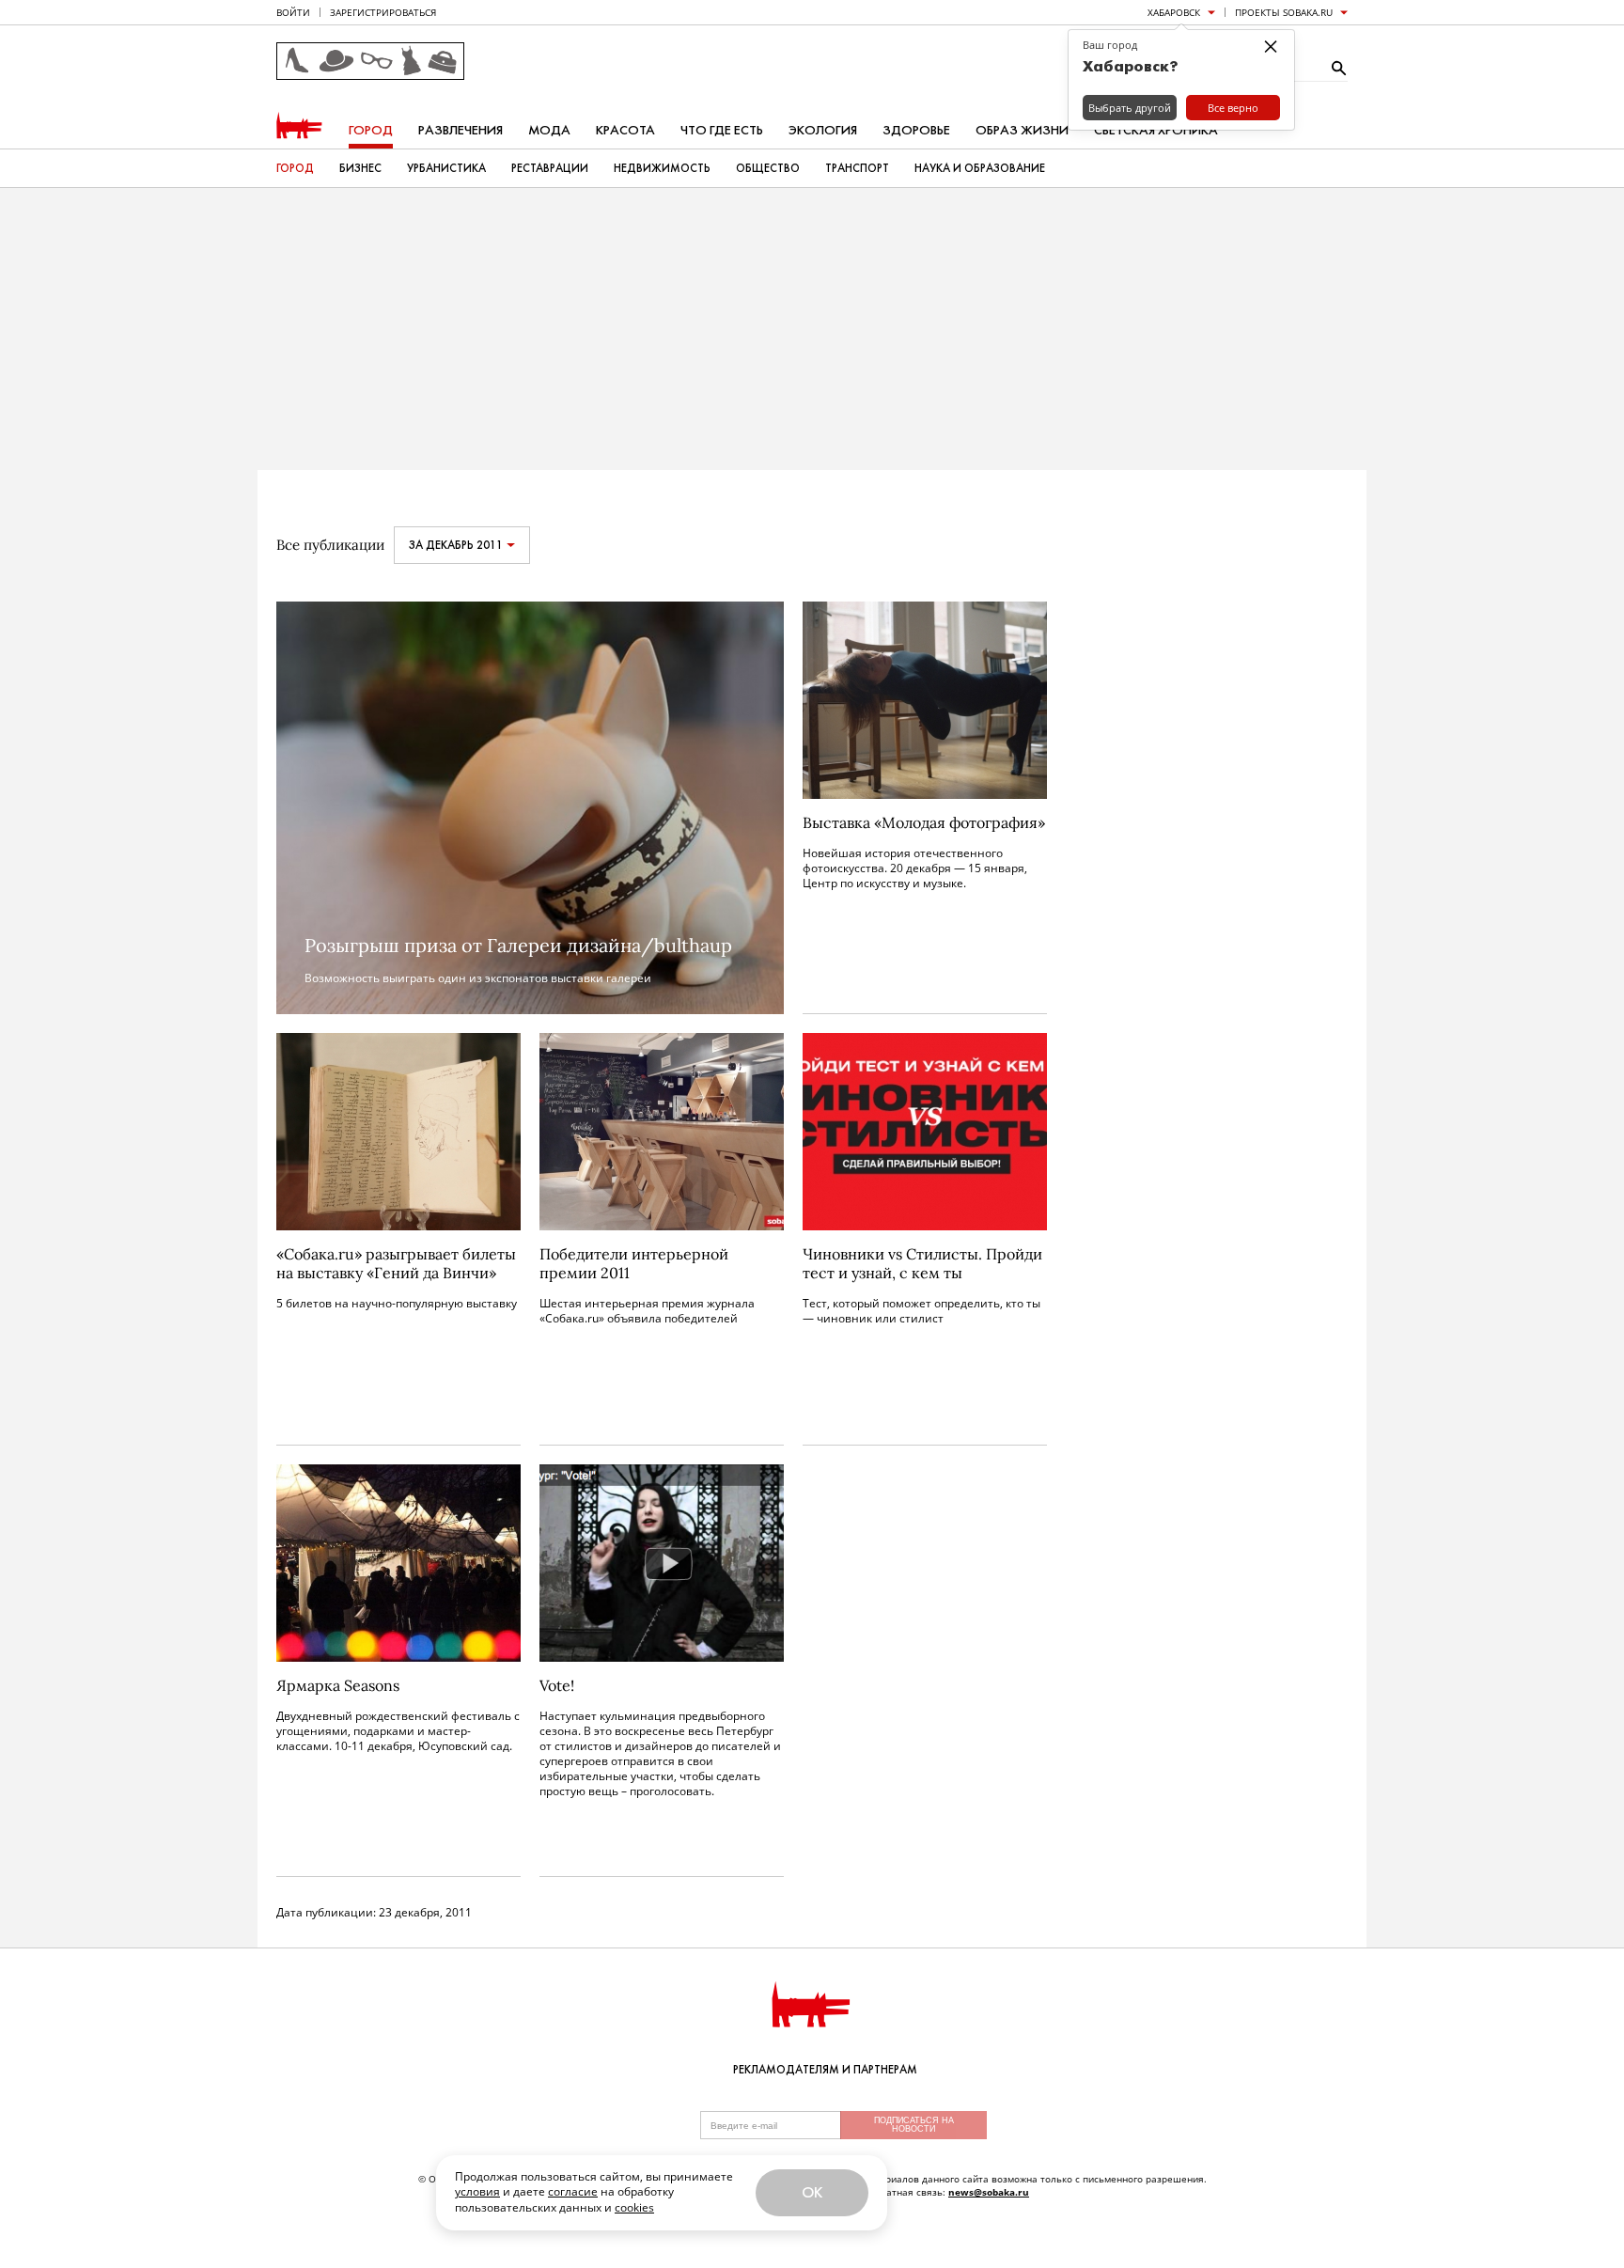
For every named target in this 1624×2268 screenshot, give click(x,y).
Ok (812, 2192)
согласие (573, 2191)
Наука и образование (980, 168)
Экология (823, 130)
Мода (549, 130)
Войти (293, 12)
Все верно (1233, 108)
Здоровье (916, 130)
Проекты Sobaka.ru (1284, 12)
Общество (768, 168)
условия (477, 2191)
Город (371, 130)
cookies (634, 2207)
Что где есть (722, 130)
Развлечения (461, 130)
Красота (625, 130)
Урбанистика (446, 168)
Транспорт (857, 168)
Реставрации (550, 168)
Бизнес (360, 168)
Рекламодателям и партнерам (825, 2070)
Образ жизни (1022, 130)
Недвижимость (662, 168)
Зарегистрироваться (383, 12)
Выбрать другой (1130, 108)
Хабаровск (1174, 12)
